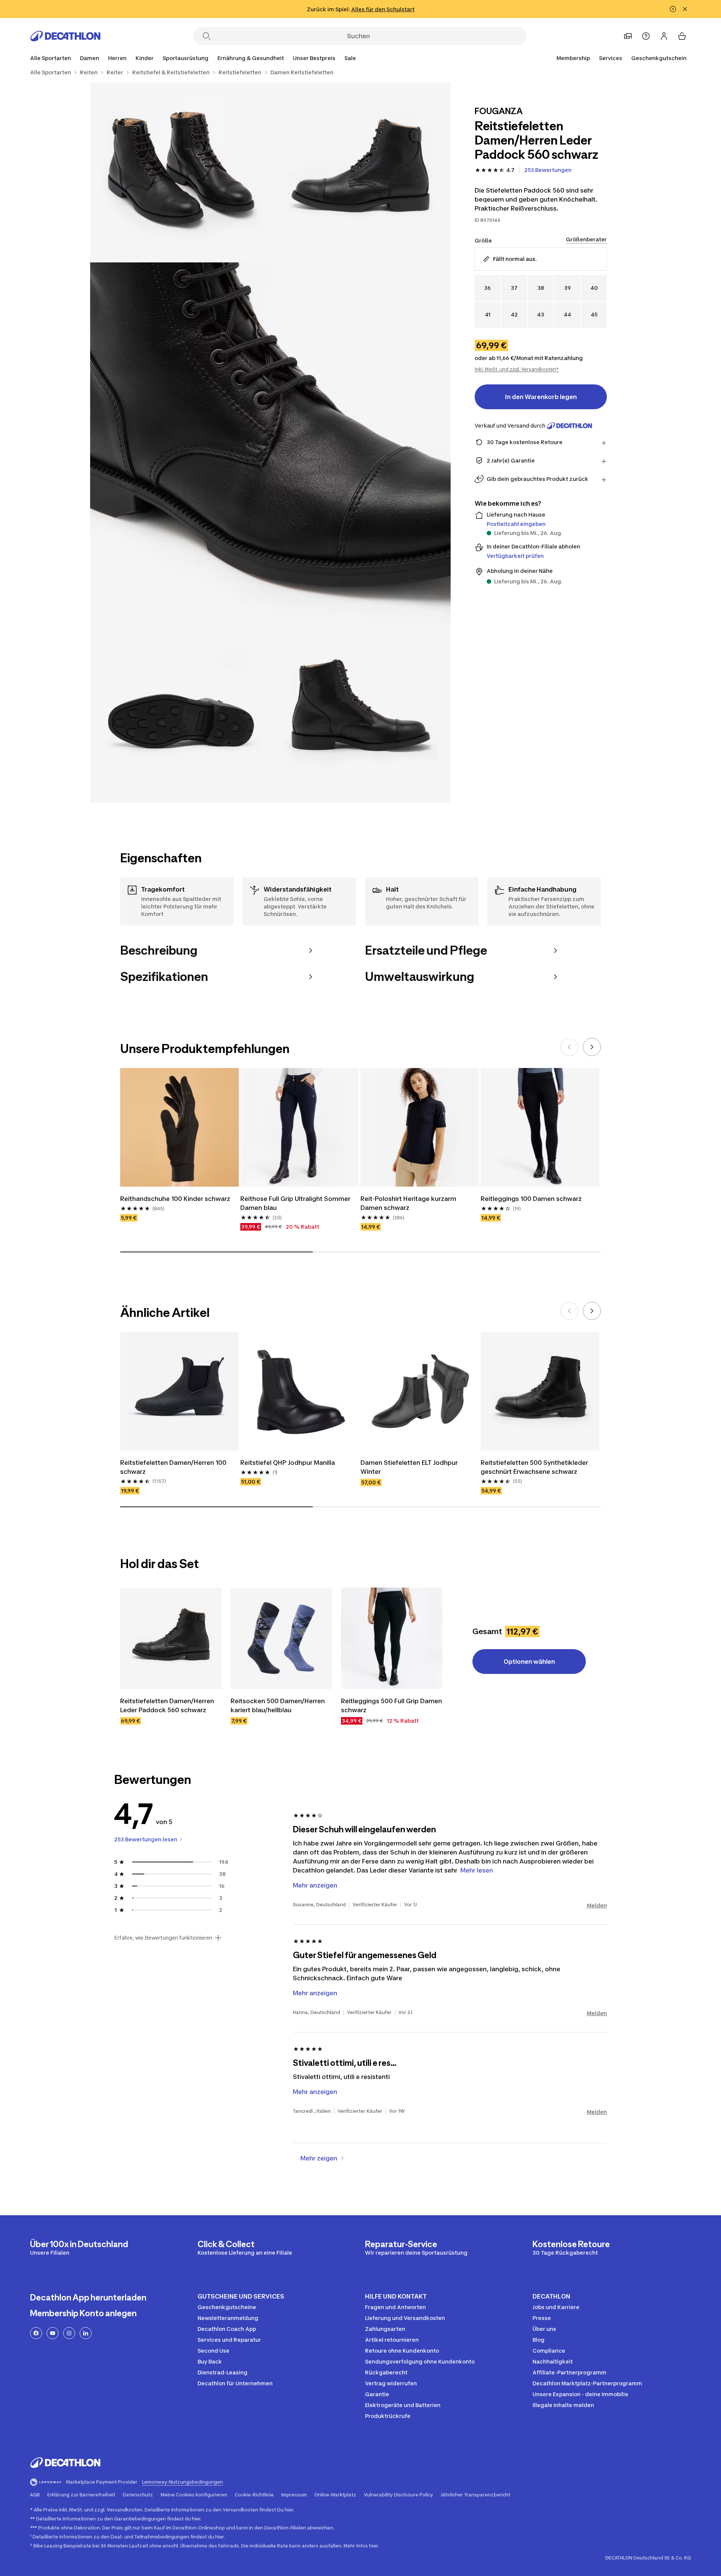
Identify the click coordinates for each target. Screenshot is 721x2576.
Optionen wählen (529, 1662)
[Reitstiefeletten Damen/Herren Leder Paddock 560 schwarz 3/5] (270, 443)
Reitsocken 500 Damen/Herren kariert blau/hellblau (278, 1705)
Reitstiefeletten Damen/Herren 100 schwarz (174, 1467)
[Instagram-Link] (69, 2333)
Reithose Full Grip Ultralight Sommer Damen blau (296, 1203)
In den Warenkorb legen (541, 397)
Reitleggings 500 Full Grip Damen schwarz (392, 1705)
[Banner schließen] (685, 9)
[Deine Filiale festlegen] (628, 36)
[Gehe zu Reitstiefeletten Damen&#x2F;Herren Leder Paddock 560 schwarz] (171, 1638)
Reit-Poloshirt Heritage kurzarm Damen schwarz (409, 1203)
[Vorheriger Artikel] (569, 1047)
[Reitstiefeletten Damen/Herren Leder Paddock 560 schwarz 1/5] (360, 172)
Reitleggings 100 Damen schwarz (531, 1199)
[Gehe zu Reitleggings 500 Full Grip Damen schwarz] (392, 1638)
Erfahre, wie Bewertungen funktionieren (163, 1938)
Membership (573, 58)
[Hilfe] (646, 36)
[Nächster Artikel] (592, 1047)
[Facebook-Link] (36, 2333)
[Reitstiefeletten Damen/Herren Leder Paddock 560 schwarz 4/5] (180, 713)
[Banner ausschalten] (673, 9)
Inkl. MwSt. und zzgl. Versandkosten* (517, 369)
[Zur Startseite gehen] (65, 36)
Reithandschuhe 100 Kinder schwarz (175, 1199)
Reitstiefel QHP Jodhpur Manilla (288, 1463)
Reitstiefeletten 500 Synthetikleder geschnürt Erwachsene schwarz (535, 1467)
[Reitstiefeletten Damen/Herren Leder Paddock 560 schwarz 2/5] (180, 172)
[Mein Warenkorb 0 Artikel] (682, 36)
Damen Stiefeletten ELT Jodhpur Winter (410, 1467)
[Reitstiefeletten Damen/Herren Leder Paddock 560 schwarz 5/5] (360, 713)
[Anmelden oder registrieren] (664, 36)
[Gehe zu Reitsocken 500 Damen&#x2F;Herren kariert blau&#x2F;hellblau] (281, 1638)
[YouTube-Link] (53, 2333)
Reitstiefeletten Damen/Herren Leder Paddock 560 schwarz (168, 1705)
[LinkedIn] (86, 2333)
